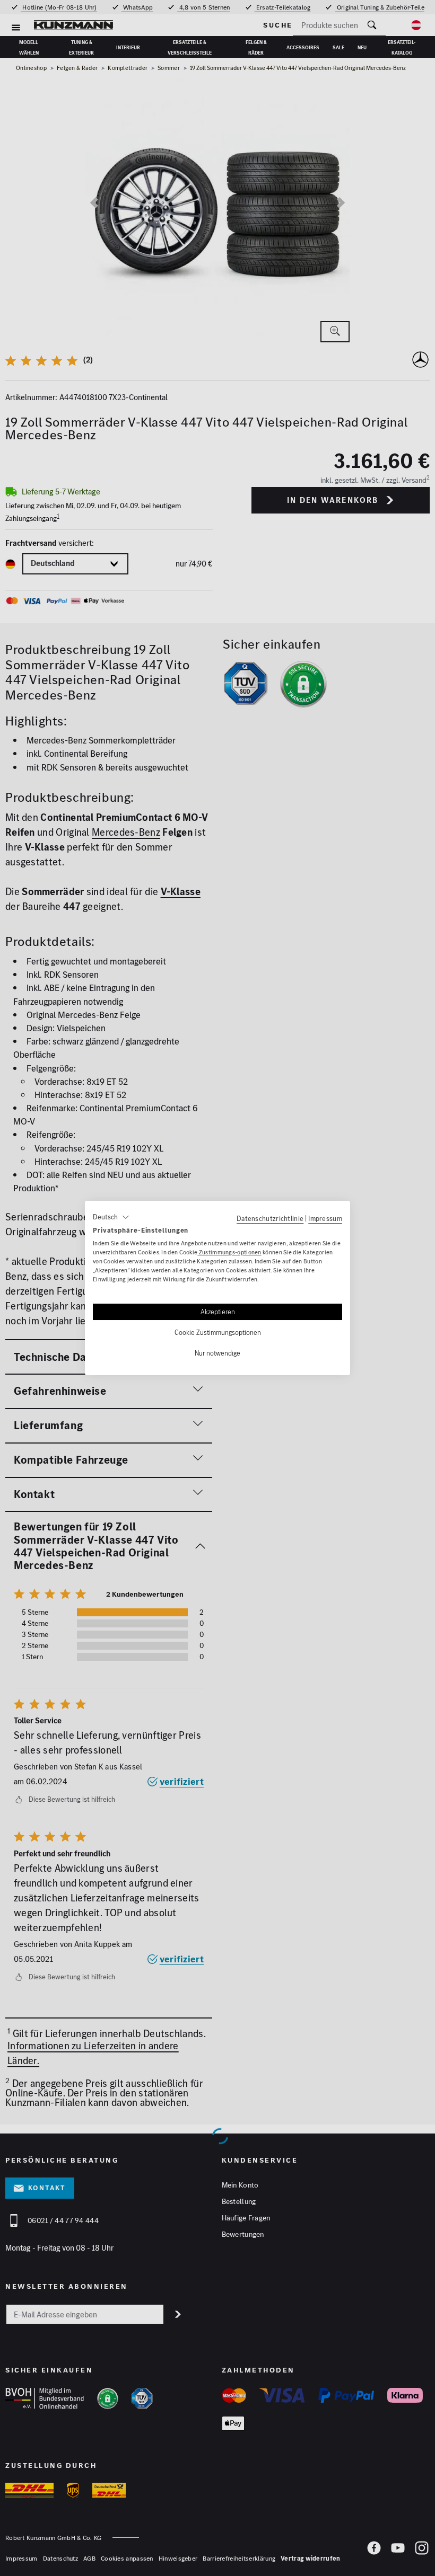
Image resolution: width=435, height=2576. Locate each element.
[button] (111, 1217)
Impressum (325, 1218)
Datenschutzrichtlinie (270, 1218)
